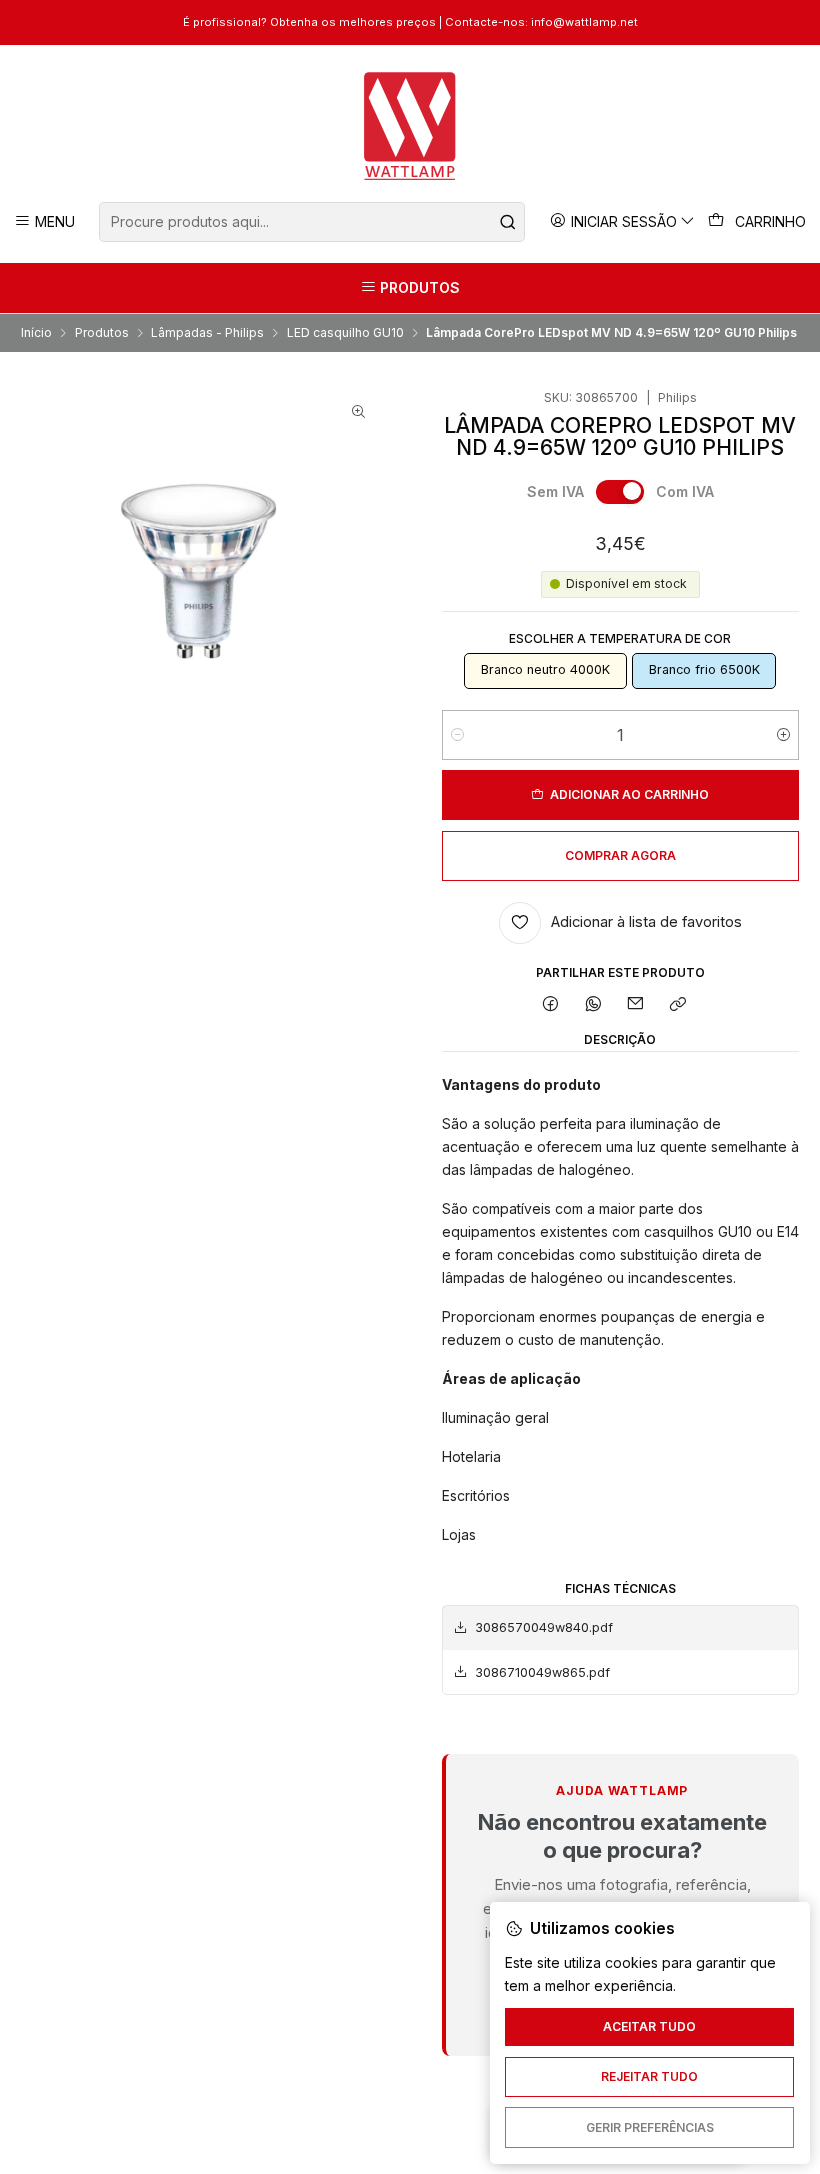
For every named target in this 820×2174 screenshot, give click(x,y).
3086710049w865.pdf (542, 1672)
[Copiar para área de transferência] (678, 1005)
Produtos (102, 333)
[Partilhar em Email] (636, 1005)
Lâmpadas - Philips (207, 333)
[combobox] (311, 222)
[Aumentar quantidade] (783, 735)
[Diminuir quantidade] (457, 735)
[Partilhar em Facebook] (551, 1005)
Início (36, 333)
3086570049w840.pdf (544, 1627)
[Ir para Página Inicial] (410, 126)
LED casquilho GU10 (345, 333)
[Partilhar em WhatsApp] (593, 1005)
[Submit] (508, 222)
